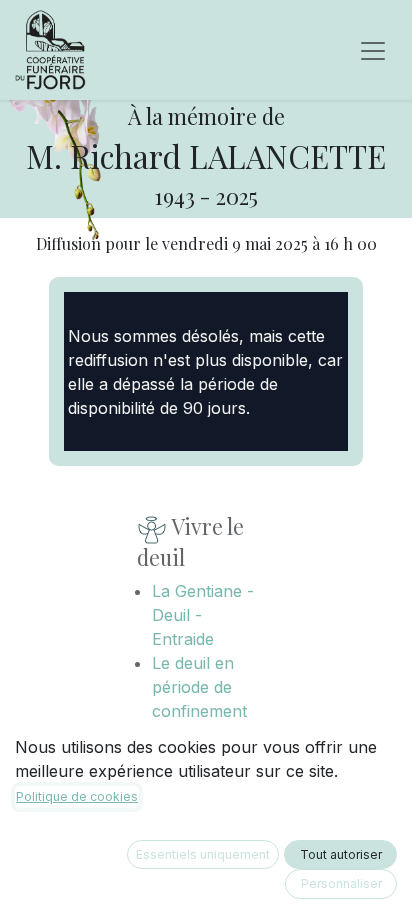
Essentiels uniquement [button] (203, 854)
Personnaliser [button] (341, 883)
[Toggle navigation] (373, 50)
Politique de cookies (77, 796)
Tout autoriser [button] (341, 854)
